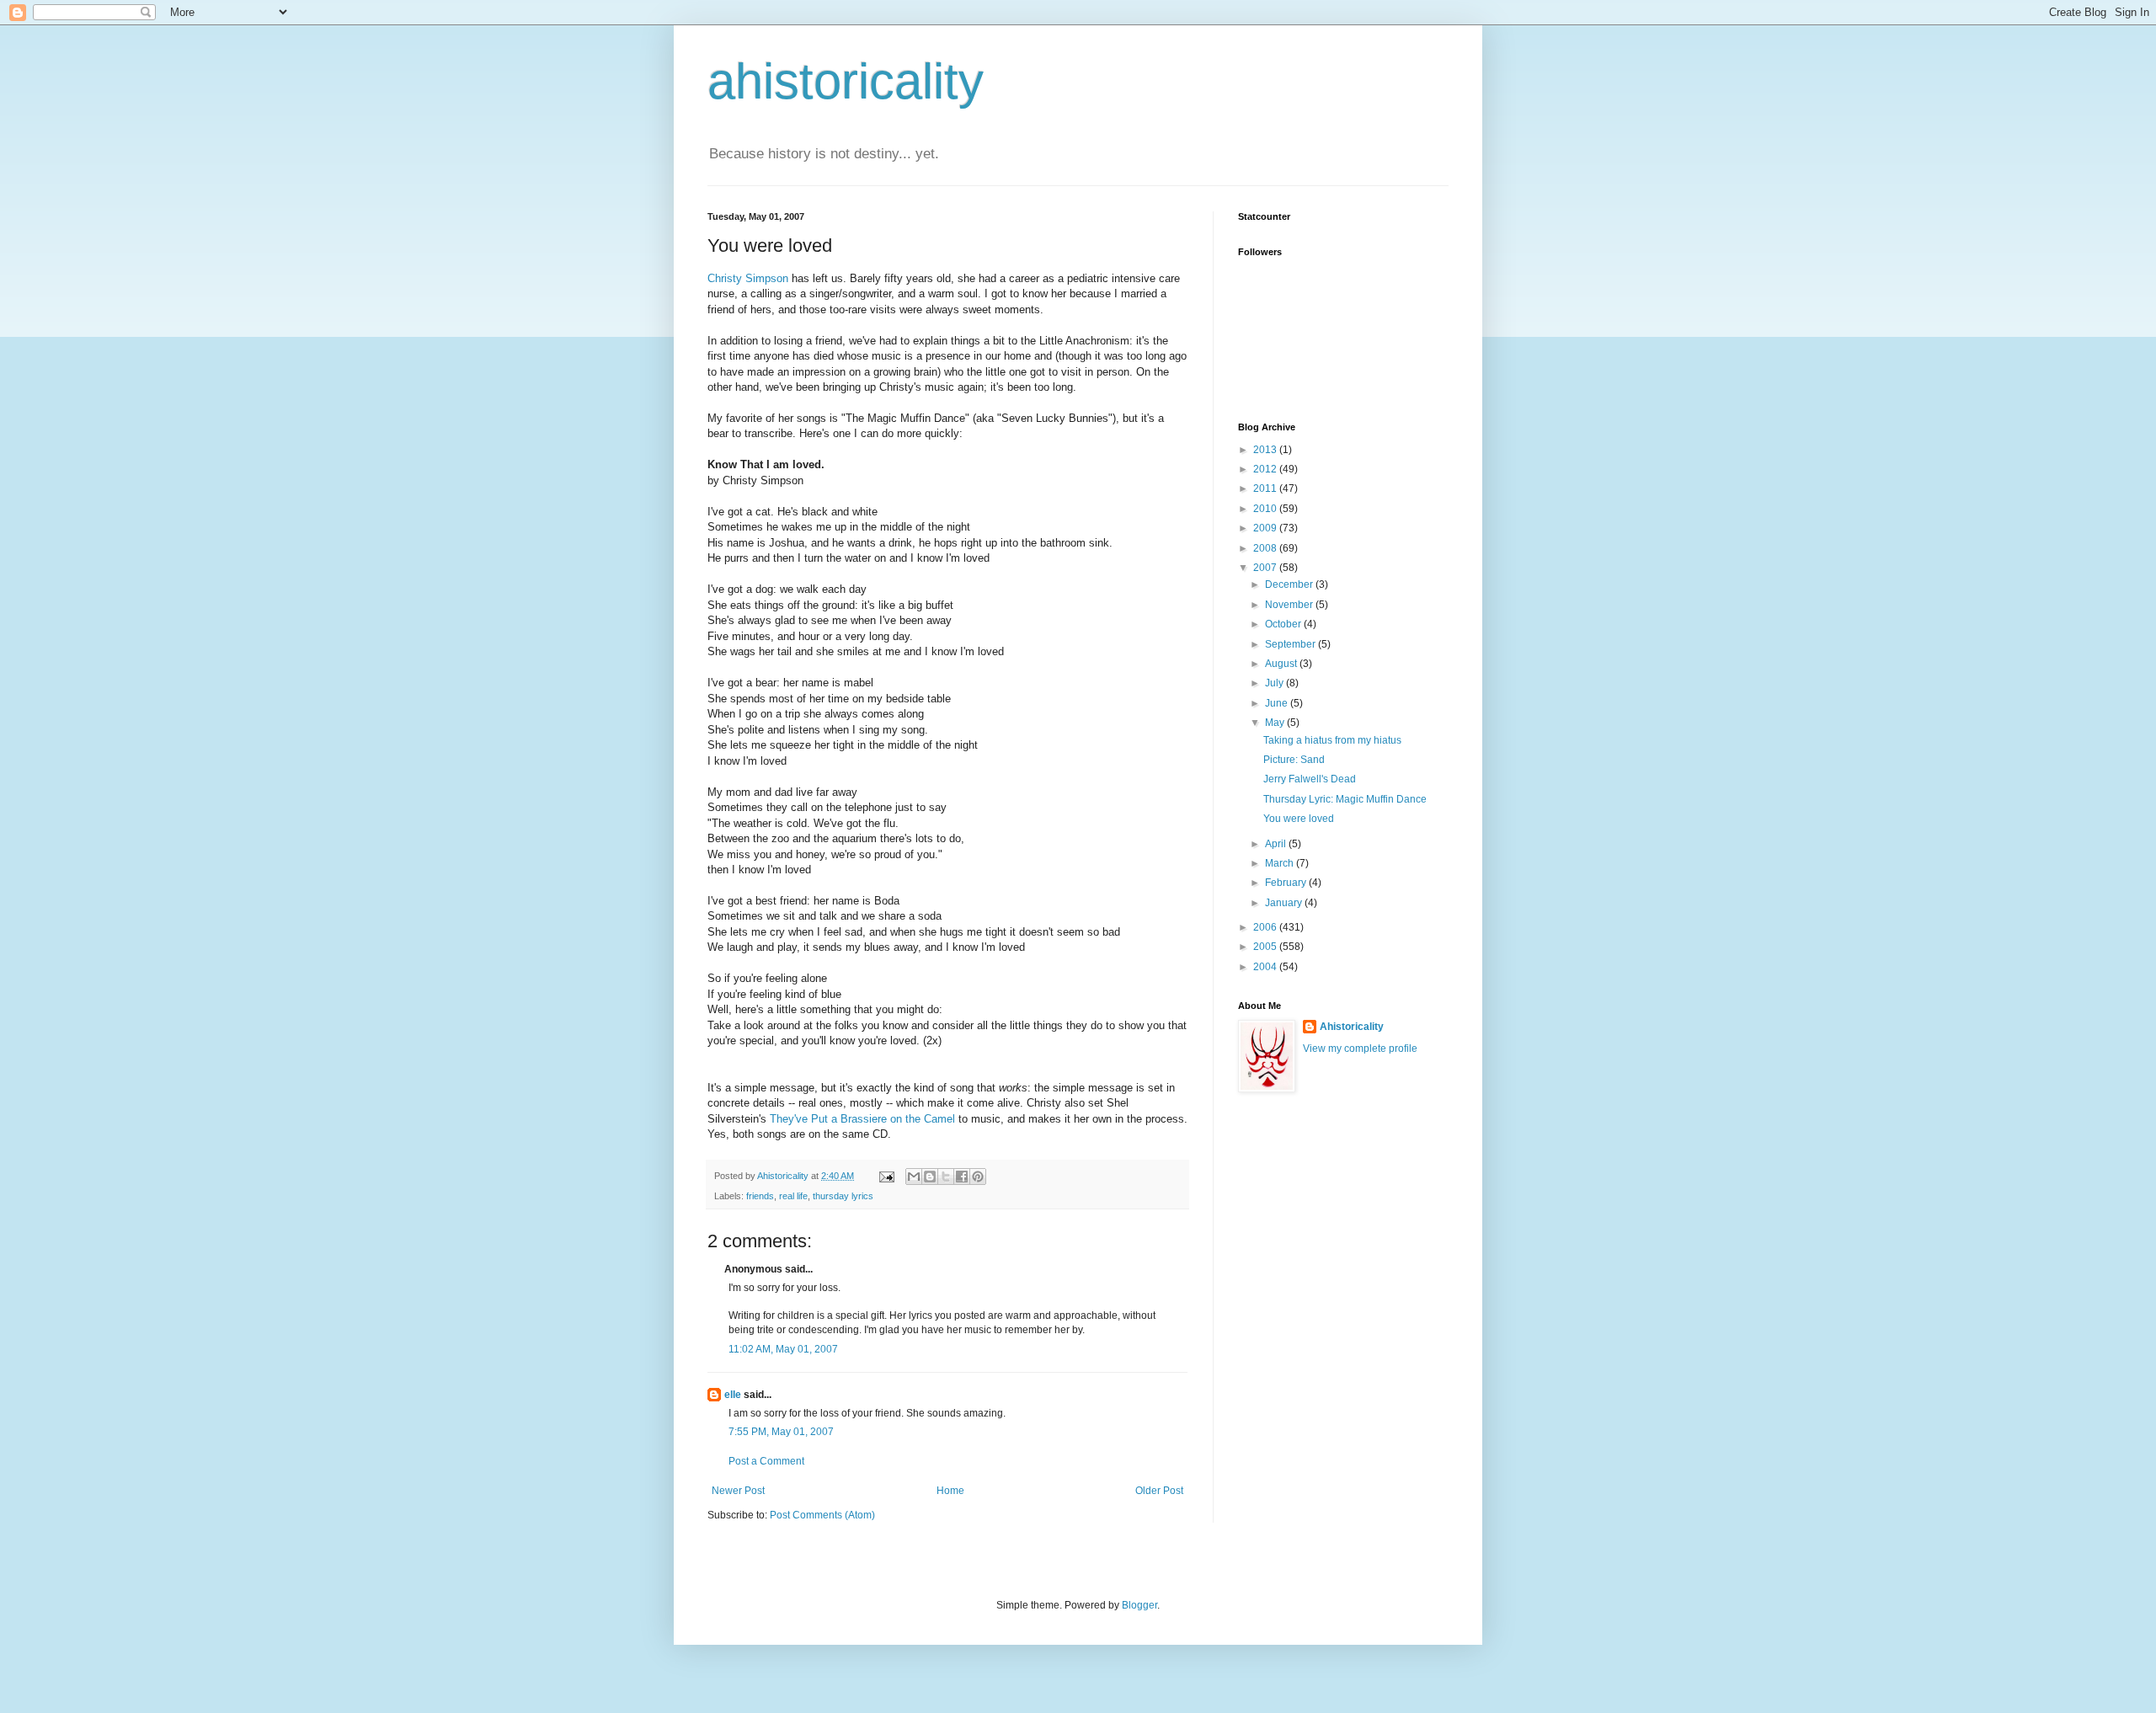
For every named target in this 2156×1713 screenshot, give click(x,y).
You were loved (1299, 819)
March (1281, 863)
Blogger (1139, 1605)
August (1282, 664)
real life (793, 1196)
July (1275, 683)
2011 (1266, 488)
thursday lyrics (843, 1196)
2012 (1266, 469)
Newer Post (738, 1491)
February (1287, 883)
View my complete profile (1360, 1049)
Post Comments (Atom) (822, 1515)
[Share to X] (946, 1177)
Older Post (1159, 1491)
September (1291, 644)
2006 (1266, 927)
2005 (1266, 947)
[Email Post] (886, 1176)
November (1290, 605)
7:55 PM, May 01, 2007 (781, 1432)
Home (950, 1491)
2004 (1266, 967)
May (1276, 723)
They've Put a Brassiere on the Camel (862, 1119)
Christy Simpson (748, 278)
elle (733, 1395)
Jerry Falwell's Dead (1310, 779)
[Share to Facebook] (962, 1177)
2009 (1266, 528)
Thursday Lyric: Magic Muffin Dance (1345, 799)
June (1278, 703)
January (1285, 903)
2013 (1266, 450)
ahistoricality (846, 81)
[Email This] (914, 1177)
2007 (1266, 568)
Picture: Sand (1294, 760)
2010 (1266, 509)
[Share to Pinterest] (978, 1177)
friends (760, 1196)
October (1284, 624)
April (1277, 844)
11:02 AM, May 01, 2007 (783, 1349)
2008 (1266, 548)
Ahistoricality (1352, 1027)
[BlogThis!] (930, 1177)
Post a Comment (766, 1461)
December (1290, 584)
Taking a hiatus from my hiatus (1332, 740)
